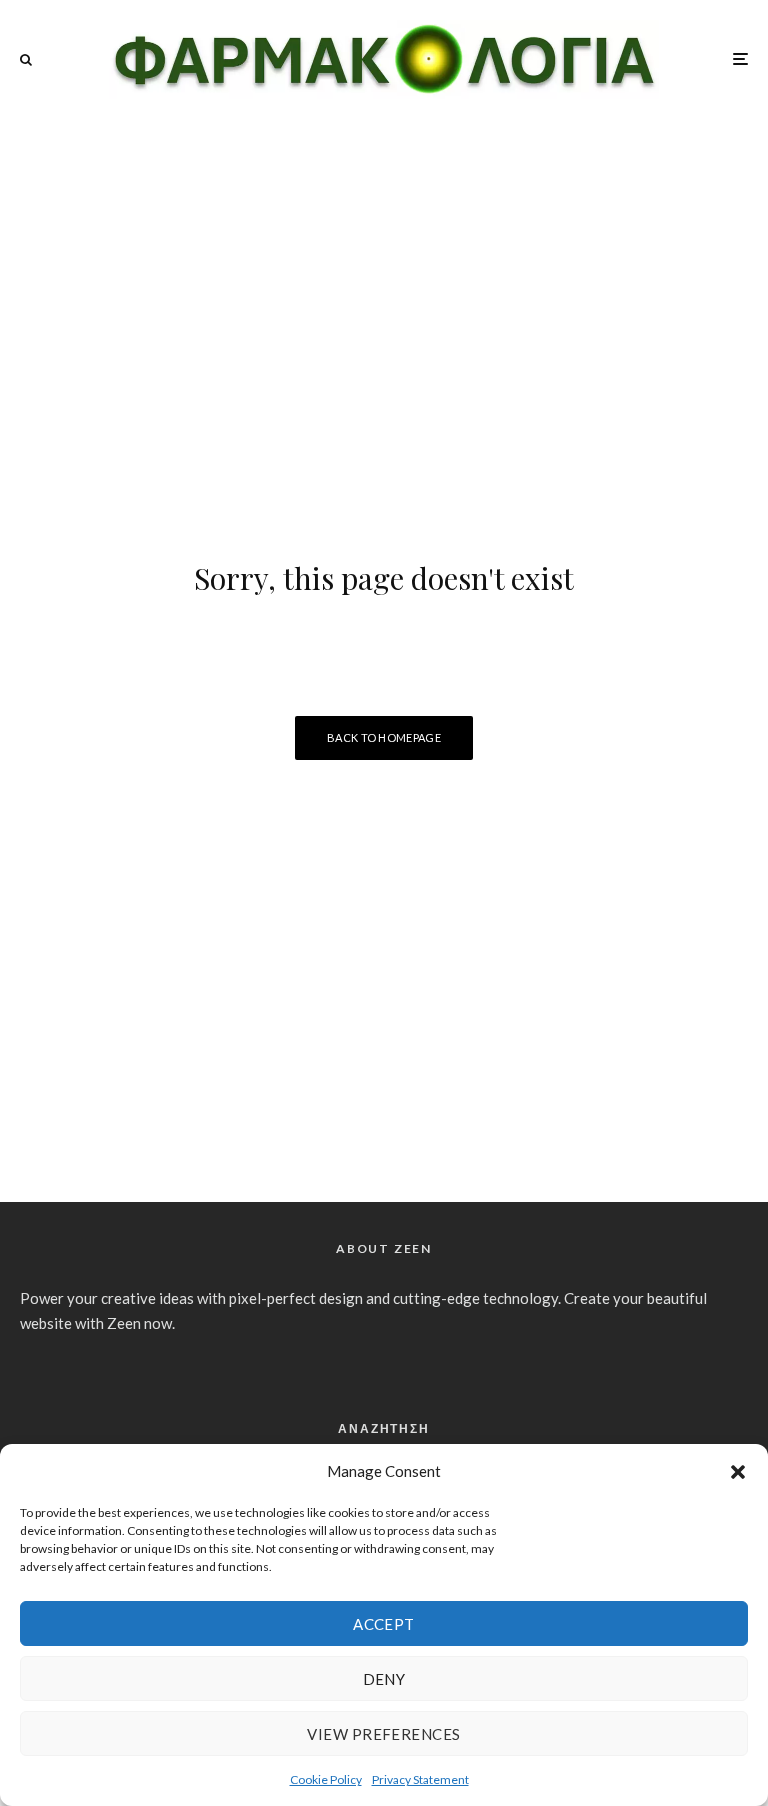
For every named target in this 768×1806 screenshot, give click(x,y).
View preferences (383, 1734)
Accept (384, 1624)
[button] (738, 1472)
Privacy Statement (420, 1779)
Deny (384, 1679)
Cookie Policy (326, 1779)
